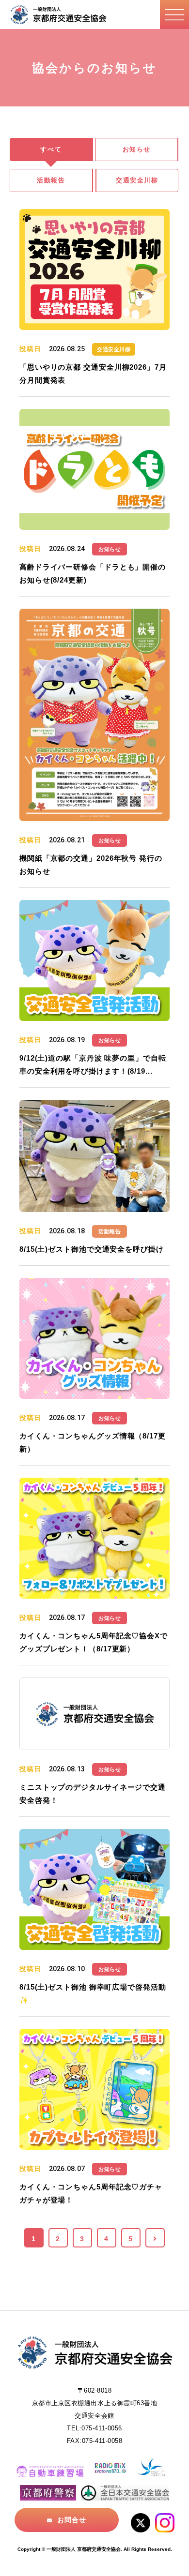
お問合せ (72, 2520)
